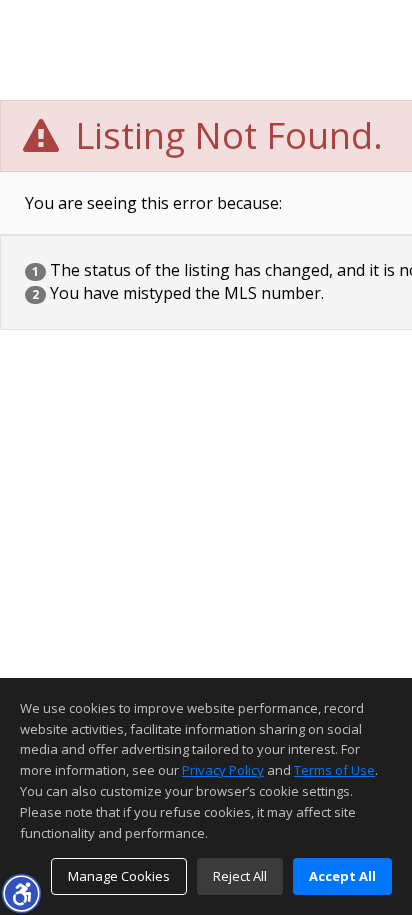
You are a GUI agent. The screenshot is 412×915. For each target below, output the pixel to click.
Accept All (342, 876)
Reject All (240, 876)
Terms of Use (334, 770)
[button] (21, 893)
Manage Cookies (119, 876)
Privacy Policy (223, 770)
